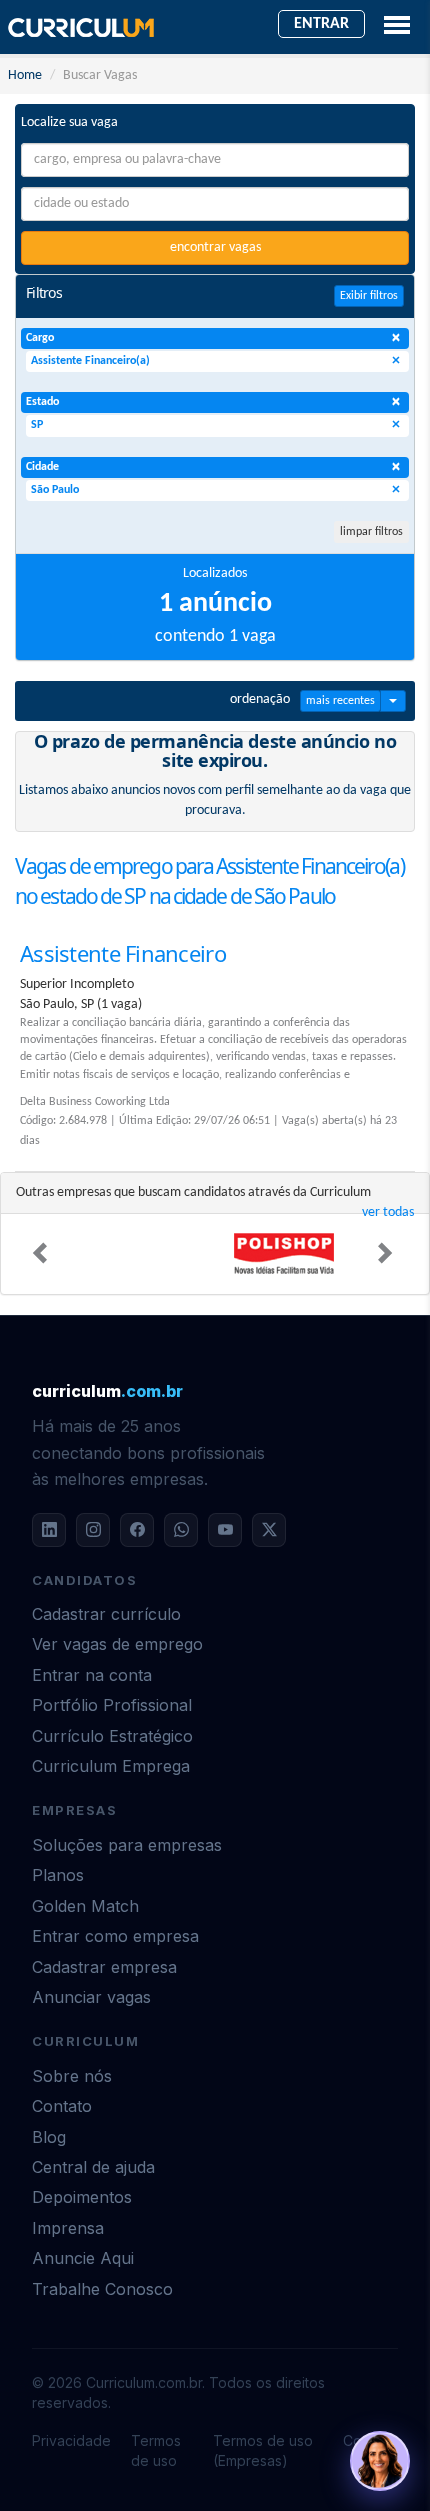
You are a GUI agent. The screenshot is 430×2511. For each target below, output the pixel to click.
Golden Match (85, 1906)
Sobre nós (72, 2076)
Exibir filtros (369, 296)
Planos (58, 1875)
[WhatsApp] (181, 1530)
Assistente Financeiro (123, 953)
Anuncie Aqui (83, 2258)
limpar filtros (371, 532)
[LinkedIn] (49, 1530)
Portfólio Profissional (112, 1705)
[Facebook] (137, 1530)
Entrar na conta (92, 1675)
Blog (49, 2137)
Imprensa (68, 2228)
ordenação (260, 699)
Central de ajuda (93, 2167)
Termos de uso (156, 2450)
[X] (269, 1530)
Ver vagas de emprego (117, 1644)
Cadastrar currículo (106, 1614)
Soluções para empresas (127, 1845)
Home (25, 75)
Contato (62, 2106)
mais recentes (340, 701)
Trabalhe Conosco (102, 2289)
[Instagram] (93, 1530)
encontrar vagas (215, 247)
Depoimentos (82, 2197)
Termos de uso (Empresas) (263, 2450)
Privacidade (71, 2440)
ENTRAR (321, 24)
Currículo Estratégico (112, 1736)
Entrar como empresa (115, 1936)
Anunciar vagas (91, 1997)
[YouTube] (225, 1530)
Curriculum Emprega (111, 1766)
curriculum (107, 1391)
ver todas (388, 1212)
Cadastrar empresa (104, 1967)
